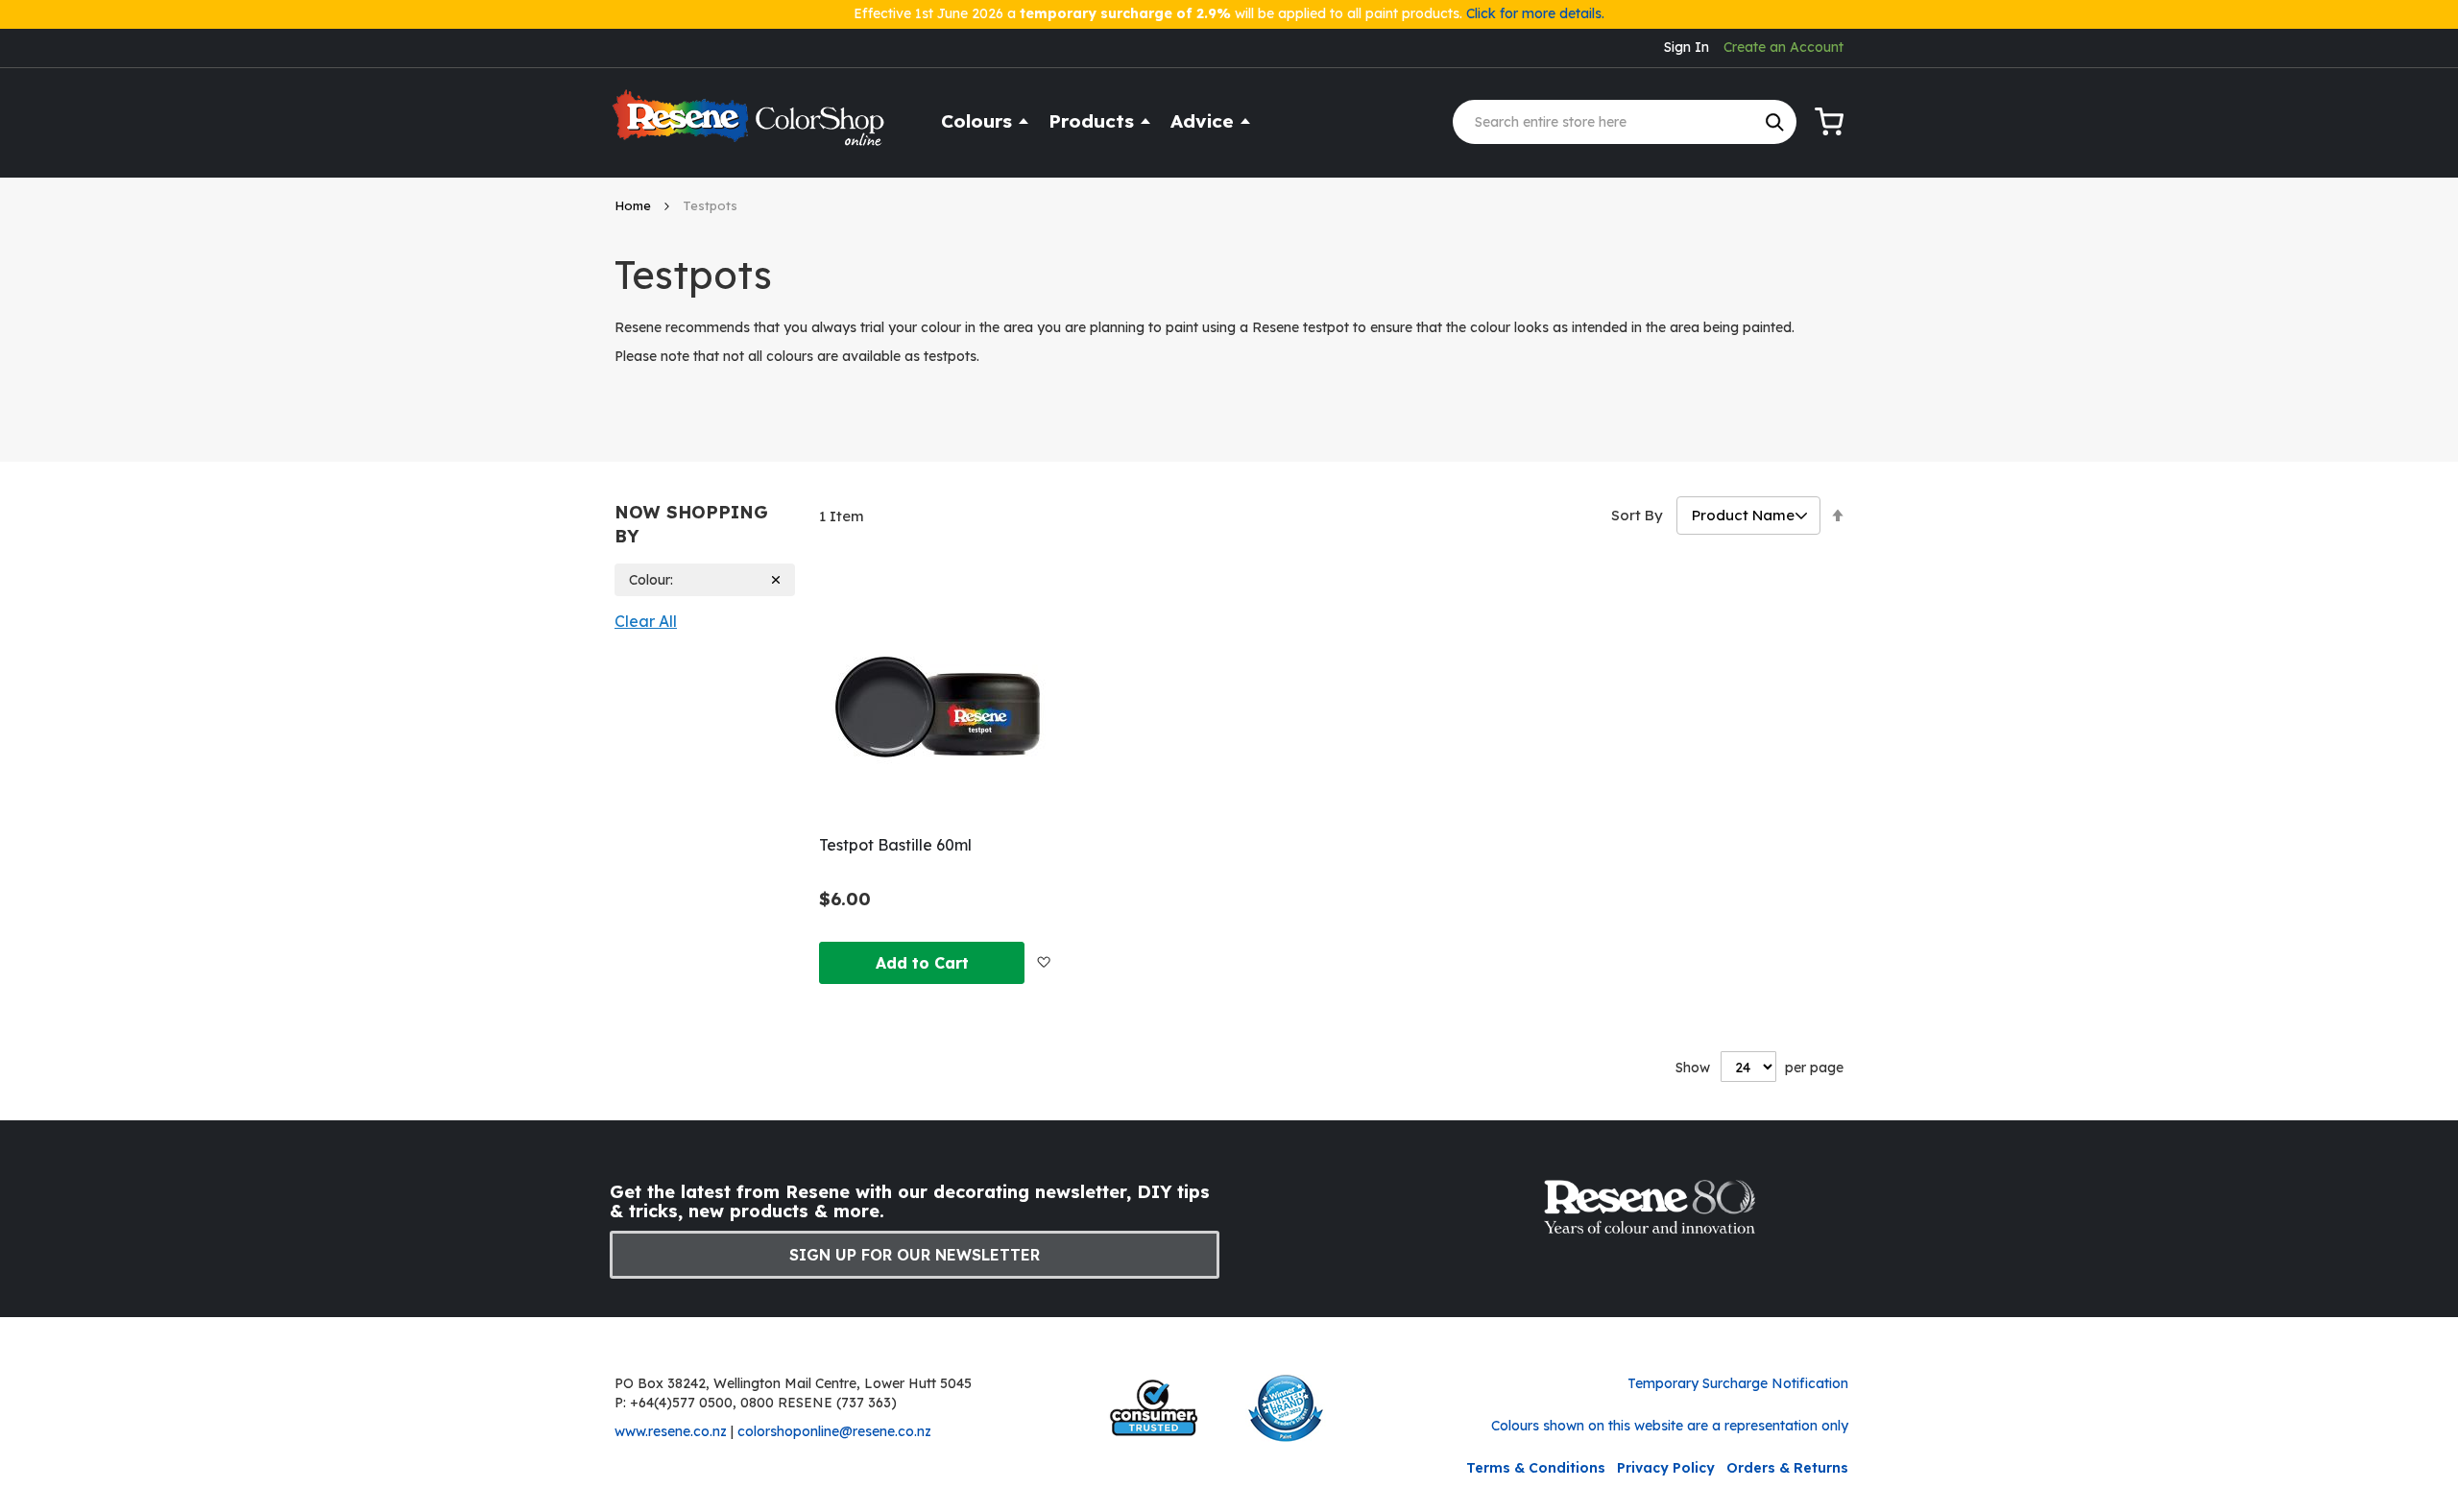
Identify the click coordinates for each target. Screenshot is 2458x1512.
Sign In (1687, 47)
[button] (1043, 962)
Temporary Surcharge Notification (1738, 1383)
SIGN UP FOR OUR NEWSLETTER (915, 1255)
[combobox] (1625, 122)
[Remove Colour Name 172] (776, 580)
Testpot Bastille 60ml (895, 845)
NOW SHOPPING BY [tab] (691, 525)
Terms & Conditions (1536, 1468)
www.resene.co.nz (671, 1431)
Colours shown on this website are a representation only (1670, 1426)
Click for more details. (1535, 13)
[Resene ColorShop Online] (751, 126)
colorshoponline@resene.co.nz (834, 1431)
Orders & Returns (1787, 1468)
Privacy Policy (1666, 1468)
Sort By (1637, 515)
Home (635, 205)
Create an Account (1783, 47)
